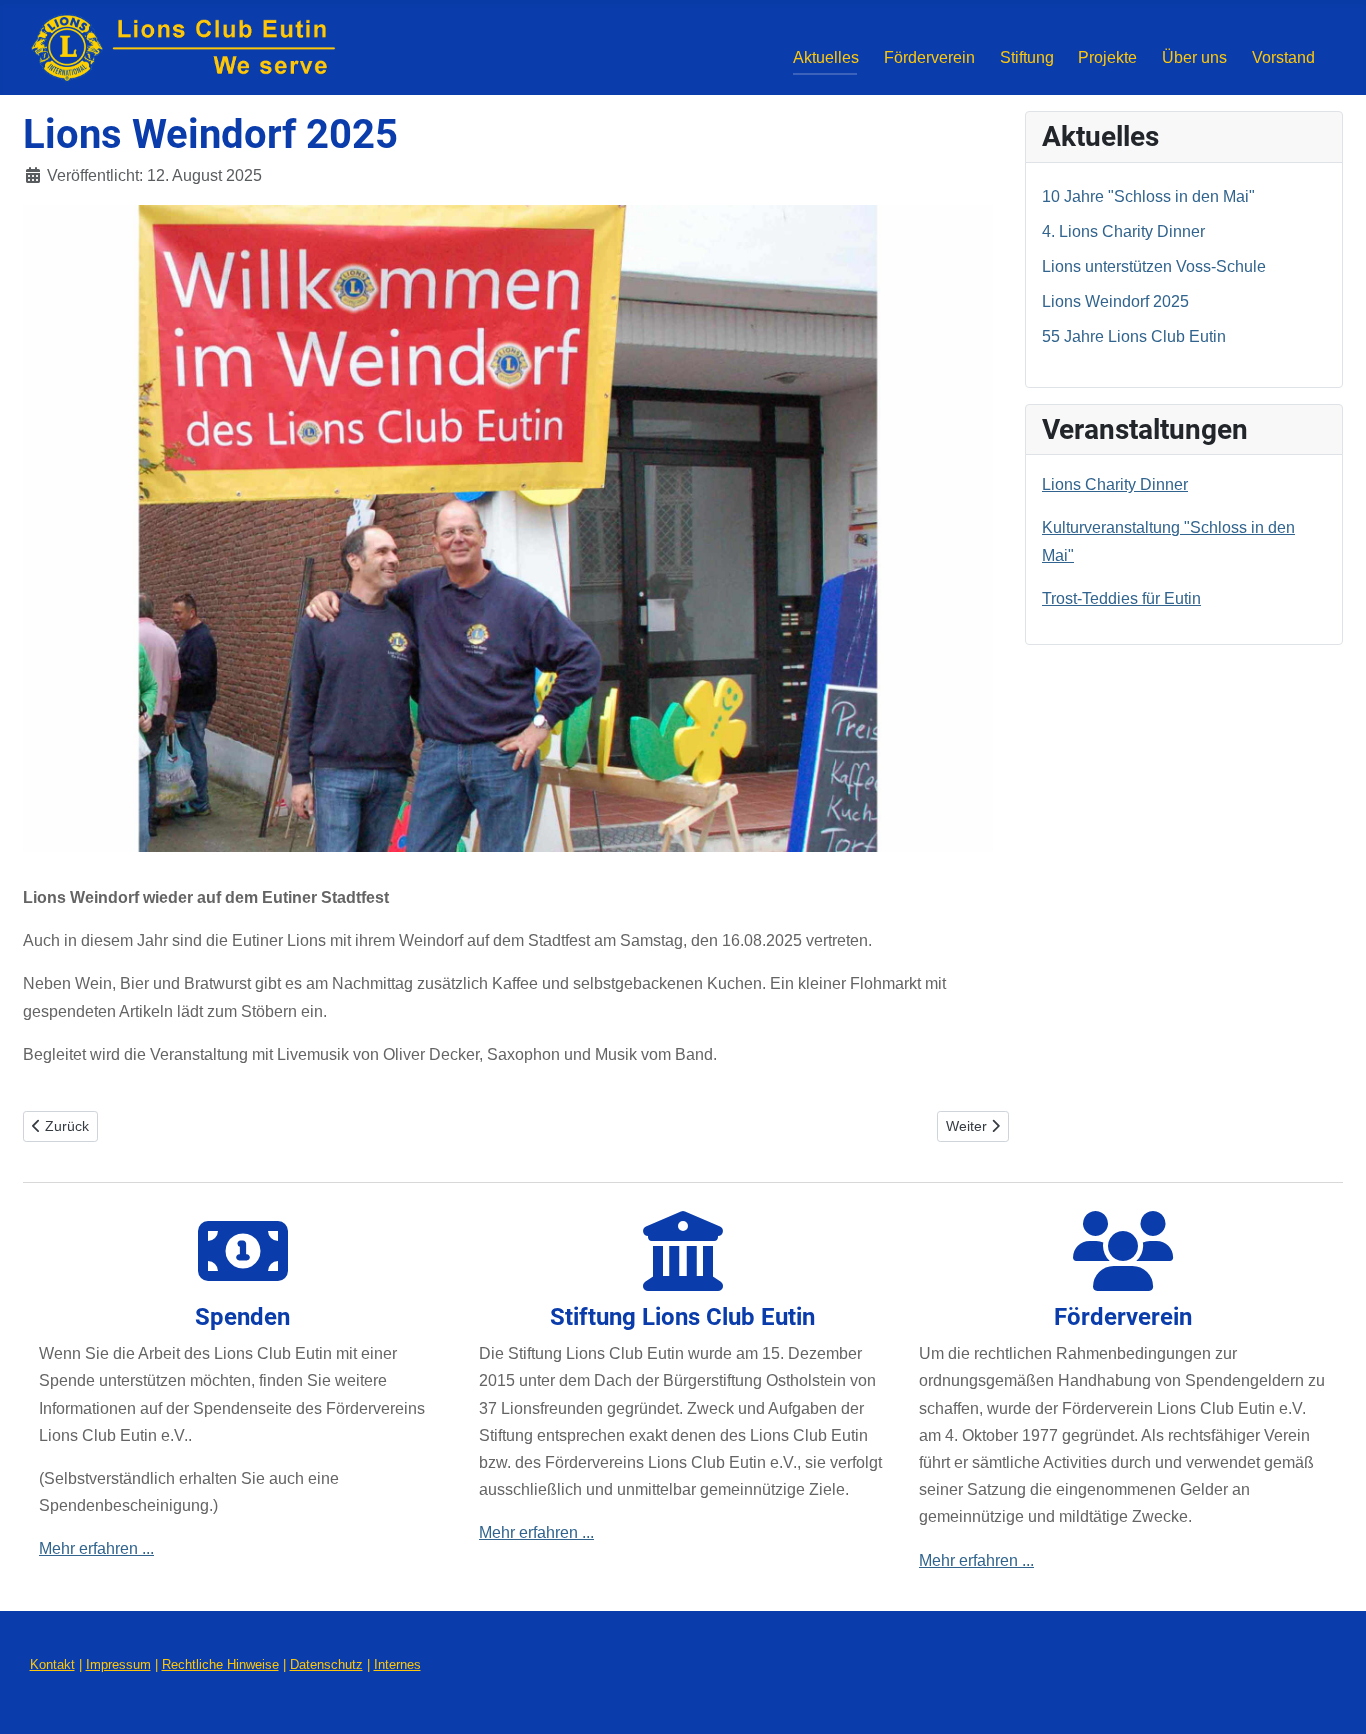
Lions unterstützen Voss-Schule (1154, 266)
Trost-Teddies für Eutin (1121, 598)
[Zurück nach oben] (1331, 1695)
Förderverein (929, 57)
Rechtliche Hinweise (220, 1664)
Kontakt (52, 1664)
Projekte (1107, 57)
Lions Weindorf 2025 (1115, 301)
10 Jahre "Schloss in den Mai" (1148, 196)
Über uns (1194, 57)
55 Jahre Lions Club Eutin (1134, 336)
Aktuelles (826, 57)
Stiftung (1027, 57)
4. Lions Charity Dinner (1123, 231)
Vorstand (1283, 57)
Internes (397, 1664)
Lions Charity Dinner (1115, 484)
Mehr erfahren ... (96, 1548)
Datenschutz (326, 1664)
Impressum (118, 1664)
